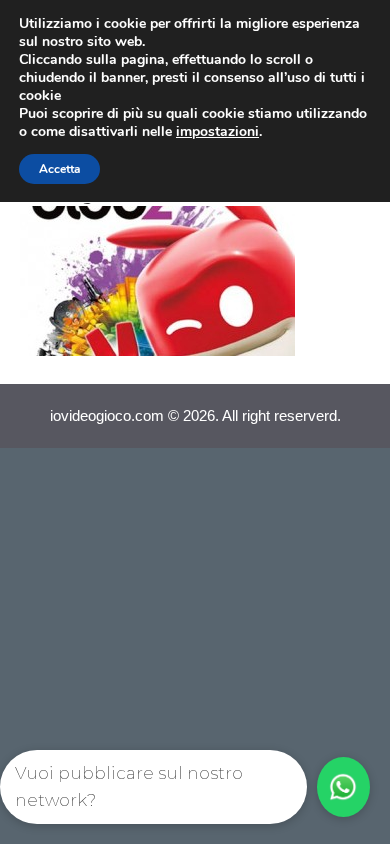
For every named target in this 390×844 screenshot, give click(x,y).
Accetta (59, 169)
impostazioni (217, 132)
